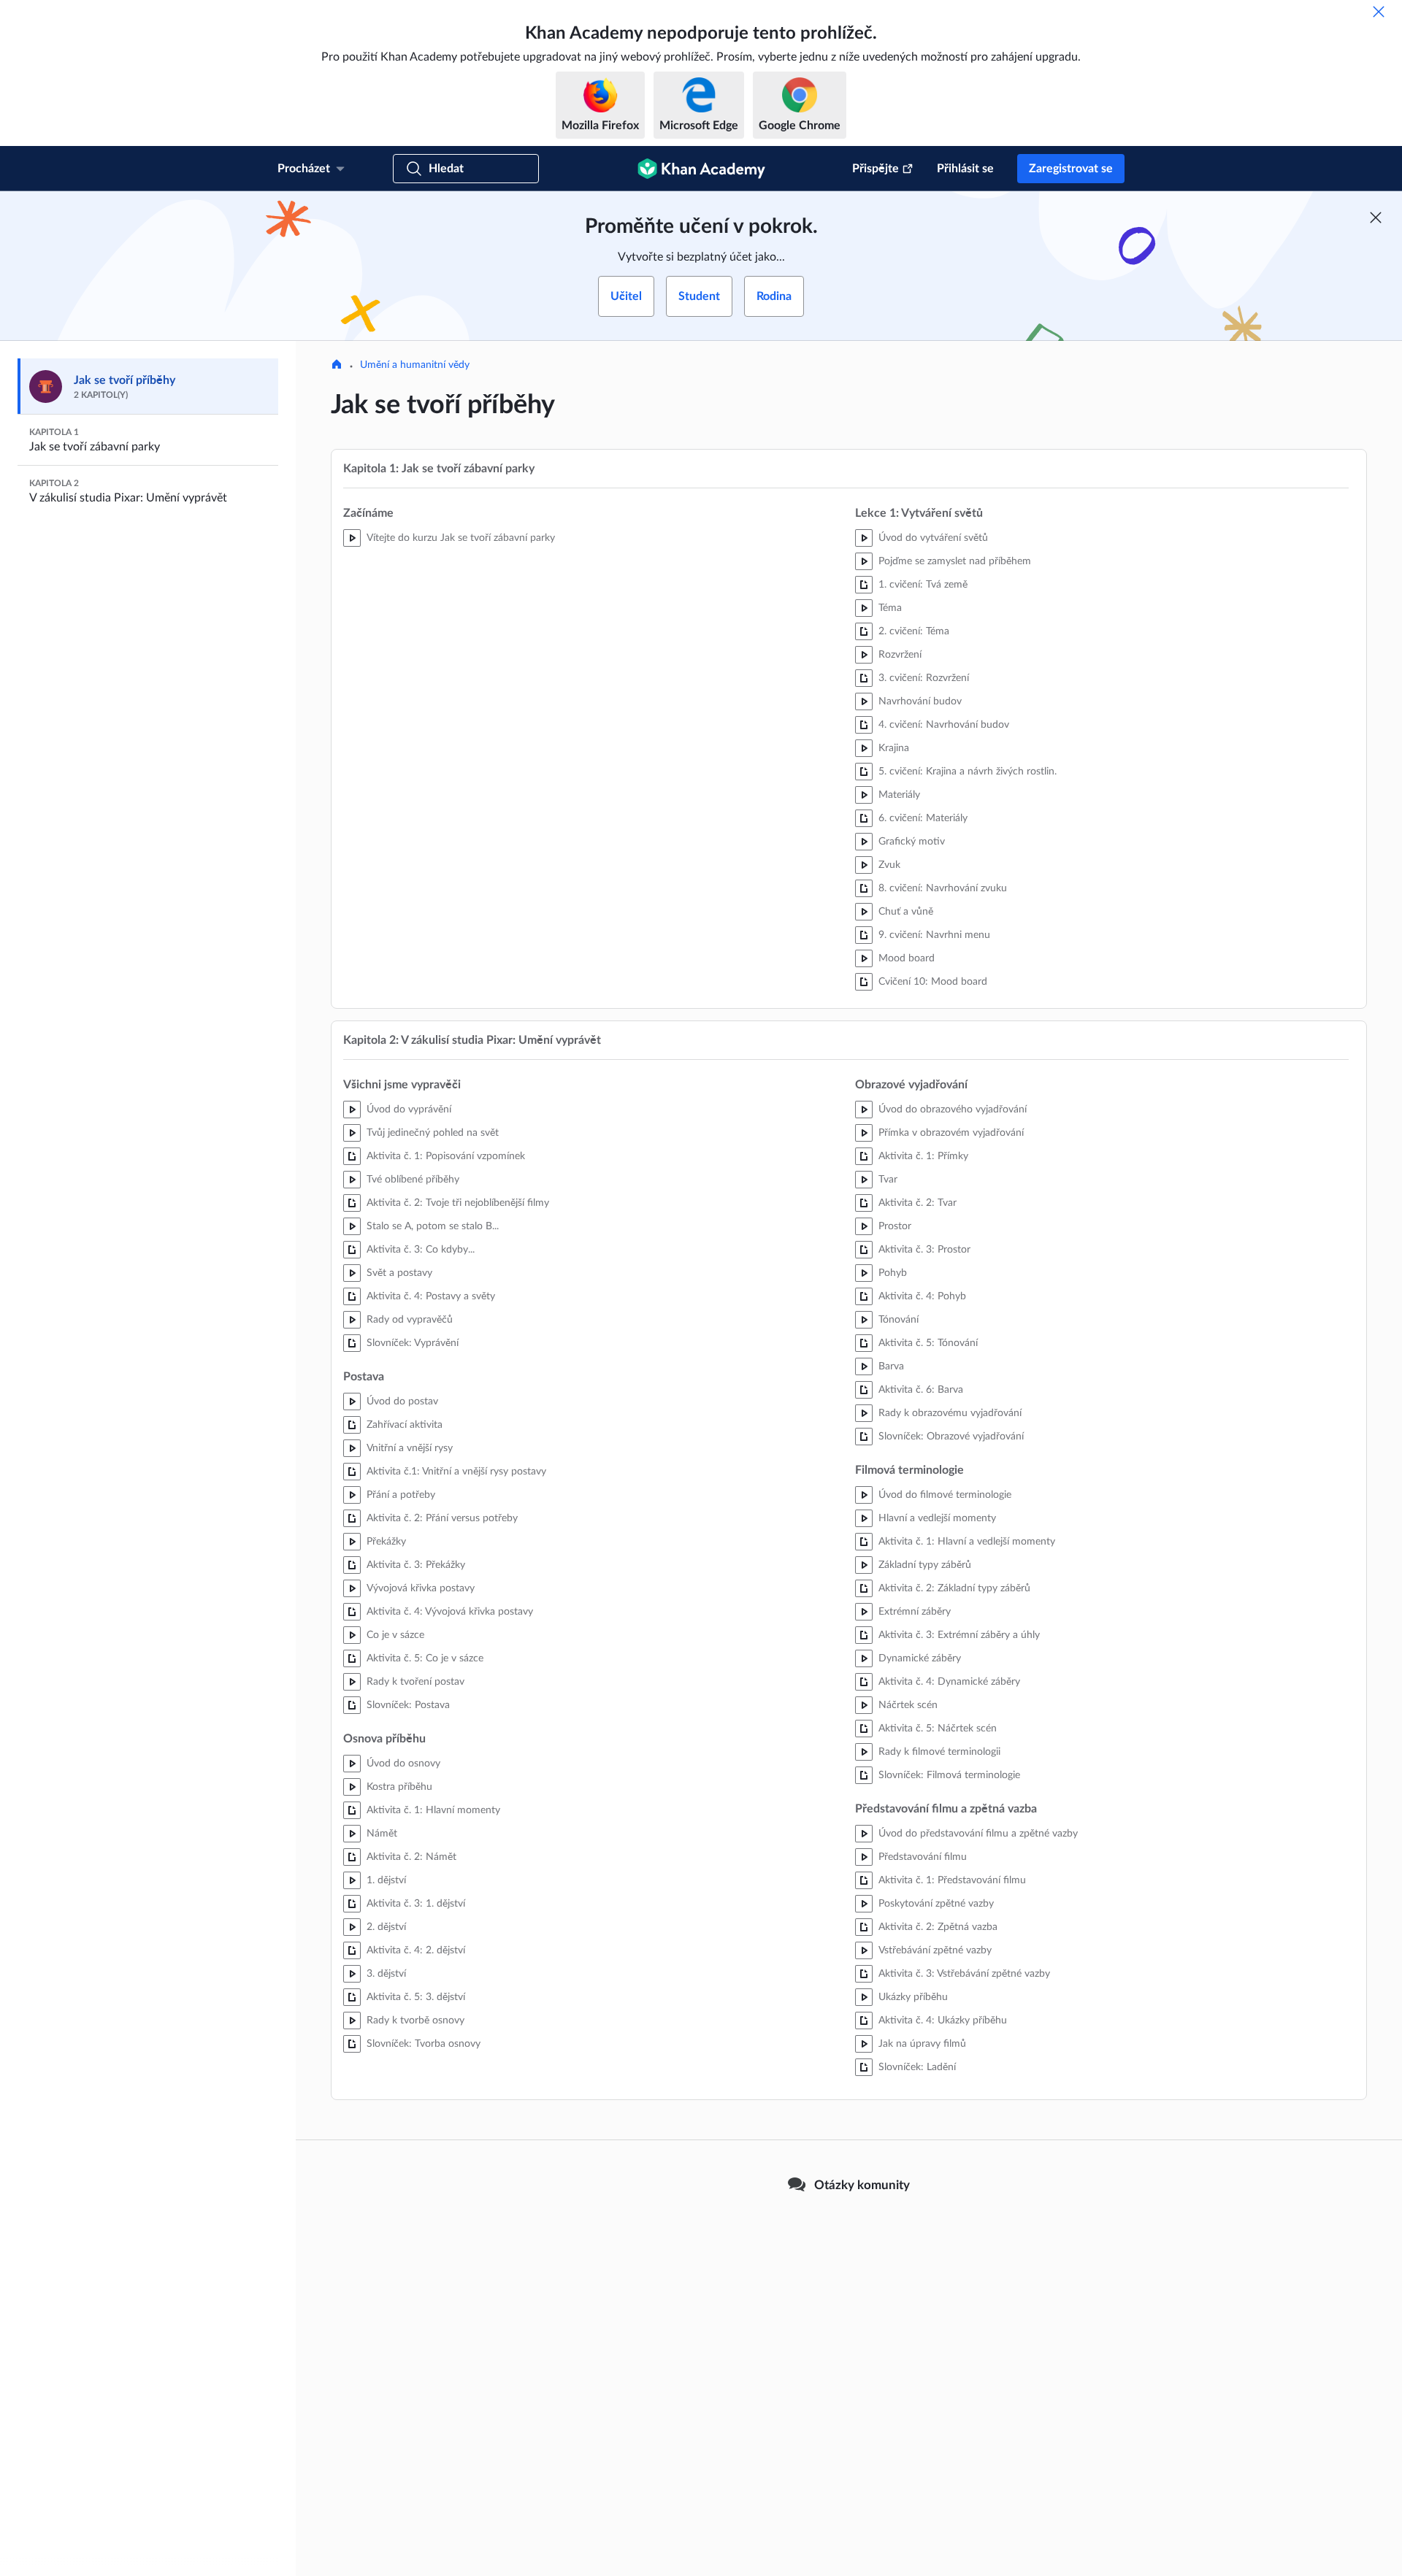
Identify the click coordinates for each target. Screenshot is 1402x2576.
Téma (890, 608)
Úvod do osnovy (403, 1764)
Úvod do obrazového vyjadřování (953, 1110)
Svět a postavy (399, 1273)
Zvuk (889, 865)
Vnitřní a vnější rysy (410, 1448)
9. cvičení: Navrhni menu (934, 935)
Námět (382, 1834)
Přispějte (876, 169)
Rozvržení (900, 655)
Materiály (899, 795)
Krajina (894, 748)
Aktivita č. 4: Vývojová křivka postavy (450, 1612)
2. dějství (386, 1927)
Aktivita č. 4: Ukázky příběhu (943, 2021)
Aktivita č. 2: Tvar (918, 1203)
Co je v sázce (395, 1635)
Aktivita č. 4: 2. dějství (416, 1950)
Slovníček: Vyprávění (413, 1343)
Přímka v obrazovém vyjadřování (951, 1133)
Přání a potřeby (401, 1495)
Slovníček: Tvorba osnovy (424, 2044)
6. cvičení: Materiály (923, 818)
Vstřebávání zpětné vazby (935, 1950)
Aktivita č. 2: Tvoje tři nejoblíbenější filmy (458, 1203)
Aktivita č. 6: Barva (921, 1390)
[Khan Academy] (701, 169)
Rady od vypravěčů (410, 1320)
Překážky (386, 1542)
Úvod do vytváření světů (933, 538)
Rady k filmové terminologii (939, 1752)
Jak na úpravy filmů (922, 2044)
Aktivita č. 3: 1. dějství (416, 1904)
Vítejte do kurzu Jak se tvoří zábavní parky (461, 538)
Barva (891, 1366)
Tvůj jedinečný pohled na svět (433, 1133)
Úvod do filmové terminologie (945, 1495)
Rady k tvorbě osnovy (415, 2021)
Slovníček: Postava (408, 1705)
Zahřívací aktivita (405, 1425)
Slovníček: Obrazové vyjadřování (951, 1437)
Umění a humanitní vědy (415, 365)
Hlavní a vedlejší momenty (937, 1518)
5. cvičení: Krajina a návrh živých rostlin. (968, 772)
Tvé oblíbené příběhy (413, 1180)
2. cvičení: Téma (914, 631)
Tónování (899, 1320)
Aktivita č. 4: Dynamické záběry (949, 1682)
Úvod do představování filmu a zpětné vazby (978, 1834)
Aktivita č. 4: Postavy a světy (431, 1296)
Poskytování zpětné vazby (936, 1904)
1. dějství (386, 1880)
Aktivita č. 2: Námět (411, 1857)
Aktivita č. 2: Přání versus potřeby (442, 1518)
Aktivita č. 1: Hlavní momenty (433, 1810)
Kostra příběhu (399, 1787)
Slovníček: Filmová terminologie (949, 1775)
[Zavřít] (1379, 12)
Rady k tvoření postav (415, 1682)
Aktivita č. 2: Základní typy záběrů (954, 1588)
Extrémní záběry (915, 1612)
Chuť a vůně (906, 912)
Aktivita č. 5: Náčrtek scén (938, 1729)
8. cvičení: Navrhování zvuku (943, 888)
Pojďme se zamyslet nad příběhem (955, 561)
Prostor (895, 1226)
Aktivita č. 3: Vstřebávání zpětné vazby (964, 1974)
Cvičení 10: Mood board (933, 982)
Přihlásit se (965, 169)
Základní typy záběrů (925, 1565)
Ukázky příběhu (913, 1997)
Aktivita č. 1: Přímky (923, 1156)
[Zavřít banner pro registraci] (1376, 218)
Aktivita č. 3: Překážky (416, 1565)
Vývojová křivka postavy (421, 1588)
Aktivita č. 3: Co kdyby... (421, 1250)
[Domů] (337, 366)
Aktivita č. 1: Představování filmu (952, 1880)
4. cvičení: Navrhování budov (944, 725)
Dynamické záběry (920, 1658)
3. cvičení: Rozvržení (924, 678)
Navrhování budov (920, 701)
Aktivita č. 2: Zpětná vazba (938, 1927)
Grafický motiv (912, 842)
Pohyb (893, 1273)
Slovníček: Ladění (917, 2067)
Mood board (907, 958)
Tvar (888, 1180)
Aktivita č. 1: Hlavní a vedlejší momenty (967, 1542)
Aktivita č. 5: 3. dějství (416, 1997)
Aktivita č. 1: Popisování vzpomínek (446, 1156)
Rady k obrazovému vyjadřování (950, 1413)
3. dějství (386, 1974)
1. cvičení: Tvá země (923, 585)
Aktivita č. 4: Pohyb (922, 1296)
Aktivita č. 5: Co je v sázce (425, 1658)
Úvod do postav (402, 1402)
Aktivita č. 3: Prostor (924, 1250)
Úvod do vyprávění (409, 1110)
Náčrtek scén (908, 1705)
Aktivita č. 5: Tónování (928, 1343)
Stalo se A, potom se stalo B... (433, 1226)
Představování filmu (923, 1857)
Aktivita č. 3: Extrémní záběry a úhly (959, 1635)
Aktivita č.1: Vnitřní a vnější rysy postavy (456, 1472)
